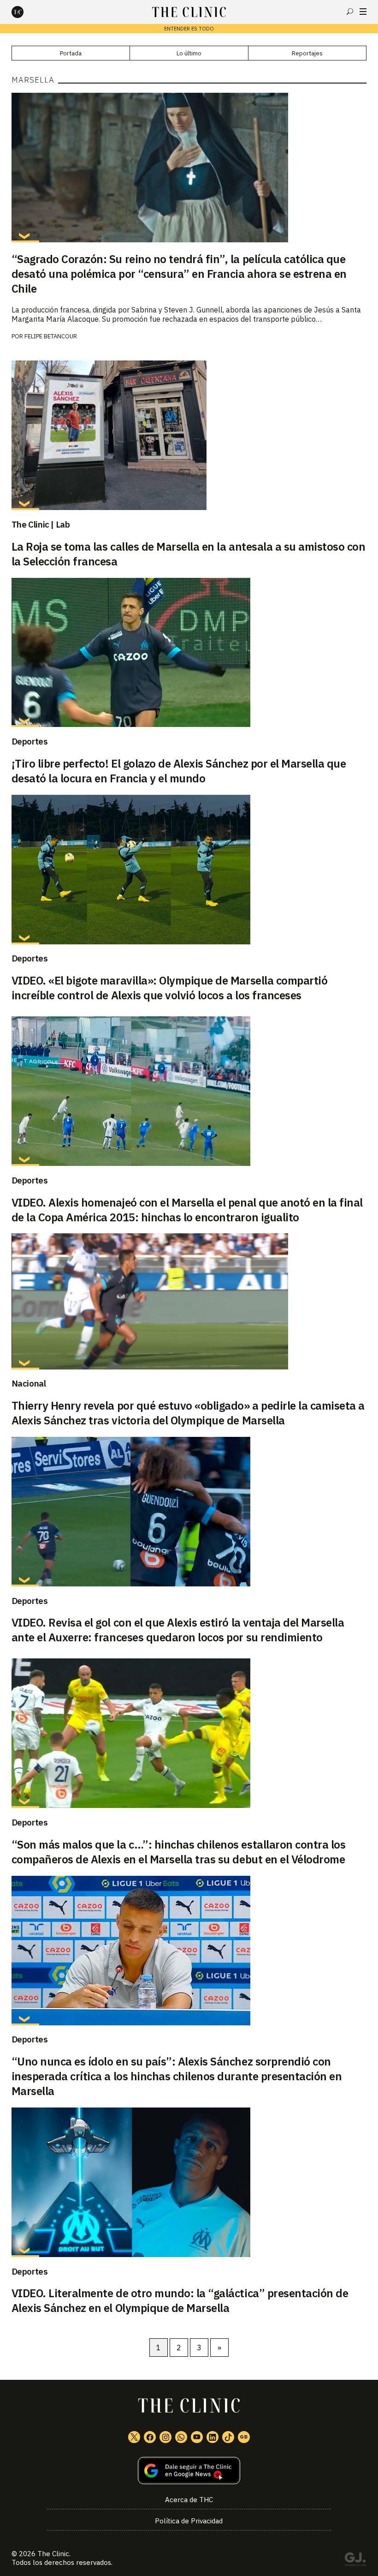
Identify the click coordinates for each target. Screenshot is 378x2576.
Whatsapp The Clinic (181, 2437)
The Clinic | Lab (41, 524)
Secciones (363, 12)
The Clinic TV (197, 2437)
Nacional (29, 1383)
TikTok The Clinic (228, 2437)
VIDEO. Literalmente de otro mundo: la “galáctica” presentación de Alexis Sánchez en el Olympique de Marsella (180, 2300)
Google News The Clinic (244, 2437)
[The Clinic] (25, 12)
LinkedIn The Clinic (213, 2437)
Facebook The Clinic (150, 2437)
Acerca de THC (189, 2500)
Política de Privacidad (189, 2521)
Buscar (350, 12)
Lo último (189, 53)
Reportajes (307, 53)
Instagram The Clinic (165, 2437)
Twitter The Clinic (134, 2437)
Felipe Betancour (51, 336)
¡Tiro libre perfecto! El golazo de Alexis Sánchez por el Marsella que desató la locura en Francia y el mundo (179, 771)
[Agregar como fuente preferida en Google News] (189, 2471)
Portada (71, 53)
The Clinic (53, 2554)
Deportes (30, 741)
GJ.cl (355, 2561)
